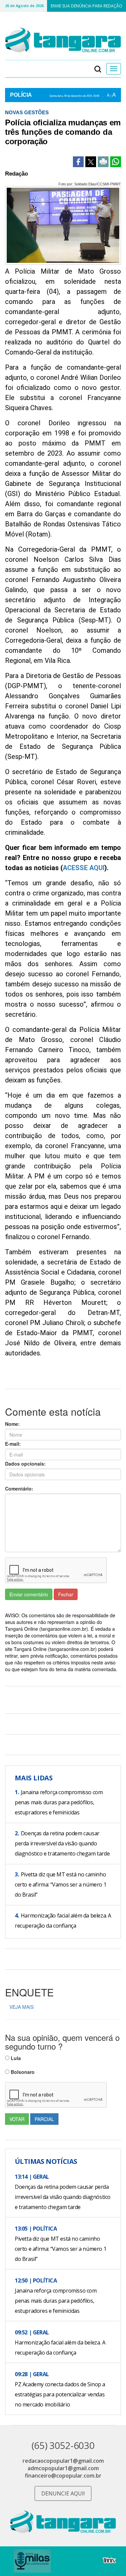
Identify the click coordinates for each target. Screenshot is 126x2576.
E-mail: (13, 1444)
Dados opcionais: (25, 1464)
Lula (15, 2058)
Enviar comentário (29, 1594)
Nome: (12, 1424)
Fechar (66, 1594)
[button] (98, 69)
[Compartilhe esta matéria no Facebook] (78, 162)
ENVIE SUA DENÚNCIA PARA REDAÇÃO (87, 6)
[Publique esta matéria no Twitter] (91, 162)
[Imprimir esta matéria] (103, 162)
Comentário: (19, 1489)
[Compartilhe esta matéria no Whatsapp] (116, 162)
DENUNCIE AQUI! (63, 2493)
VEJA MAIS (22, 2007)
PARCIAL (44, 2119)
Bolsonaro (22, 2072)
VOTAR (17, 2119)
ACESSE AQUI (84, 868)
